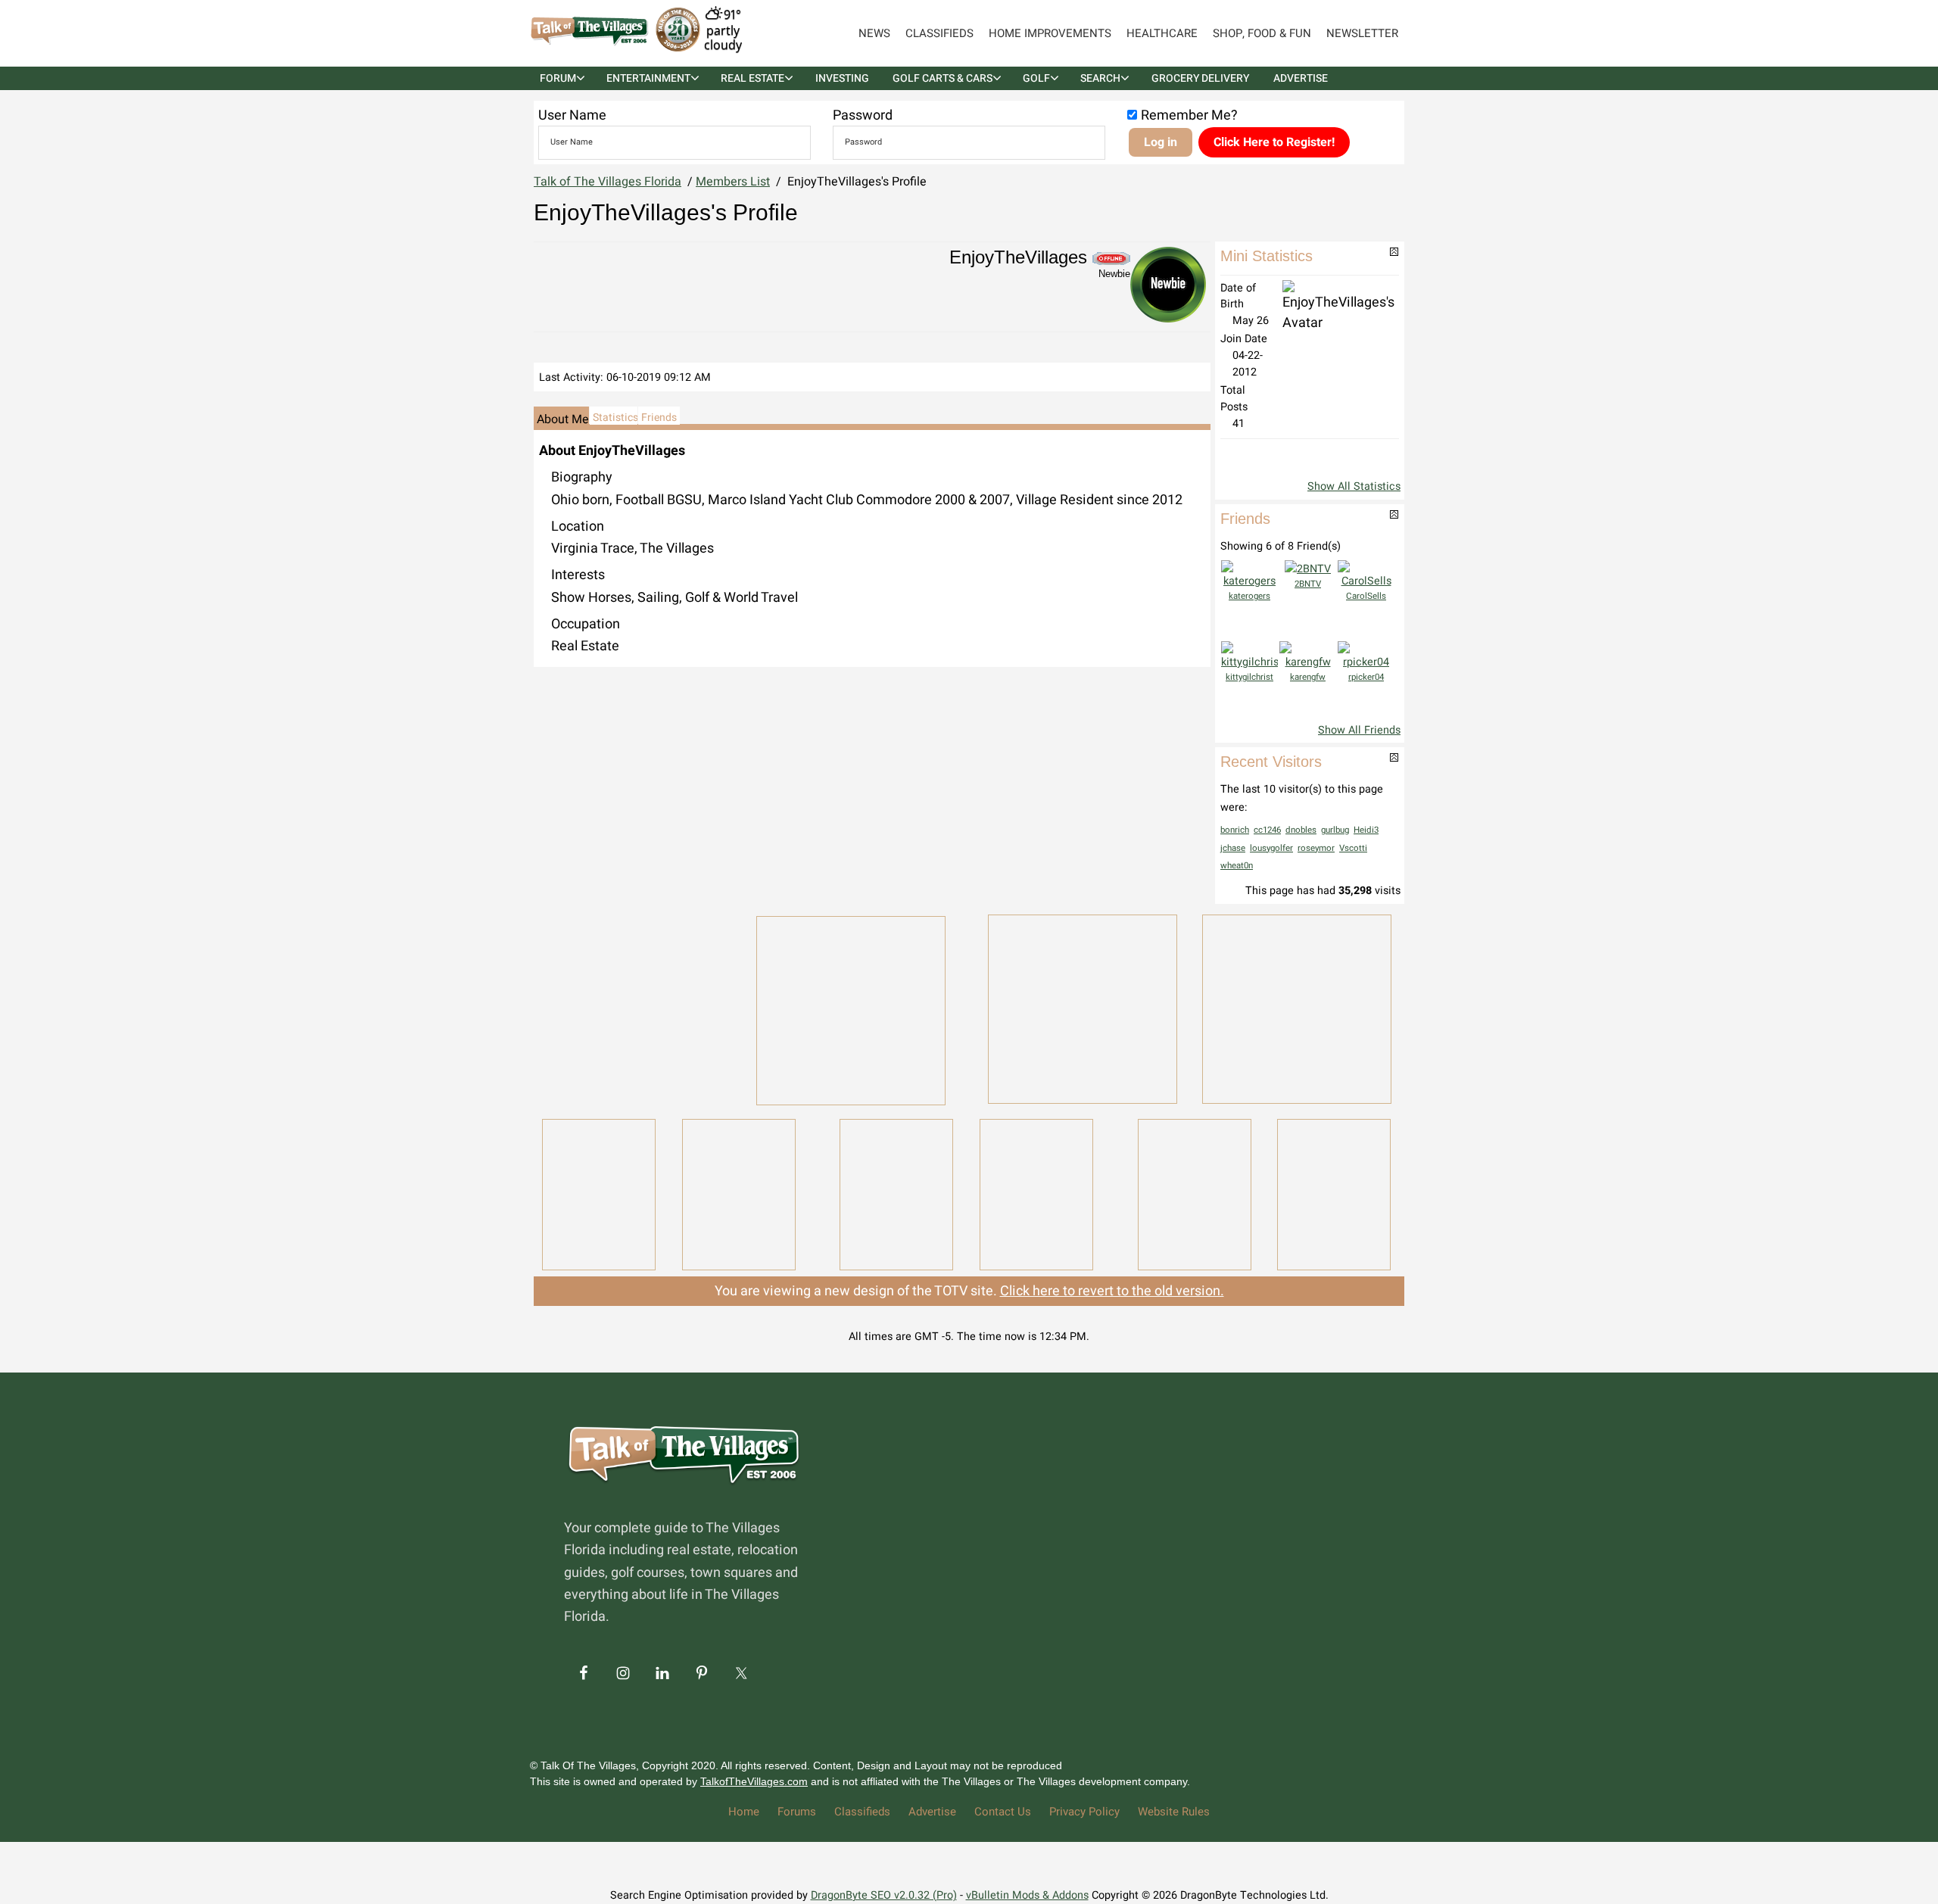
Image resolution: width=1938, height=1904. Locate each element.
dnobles (1301, 830)
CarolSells (1366, 596)
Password (863, 115)
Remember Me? (1189, 115)
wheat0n (1237, 866)
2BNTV (1308, 584)
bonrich (1235, 830)
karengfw (1308, 677)
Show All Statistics (1354, 486)
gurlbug (1335, 830)
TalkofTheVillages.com (754, 1781)
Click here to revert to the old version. (1112, 1291)
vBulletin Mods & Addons (1027, 1895)
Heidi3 (1366, 830)
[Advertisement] (636, 1008)
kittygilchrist (1249, 677)
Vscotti (1353, 848)
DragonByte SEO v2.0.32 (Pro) (884, 1895)
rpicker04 (1366, 677)
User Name (572, 115)
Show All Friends (1359, 730)
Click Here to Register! (1274, 142)
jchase (1233, 848)
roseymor (1316, 848)
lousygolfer (1271, 848)
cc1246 (1267, 830)
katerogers (1249, 596)
